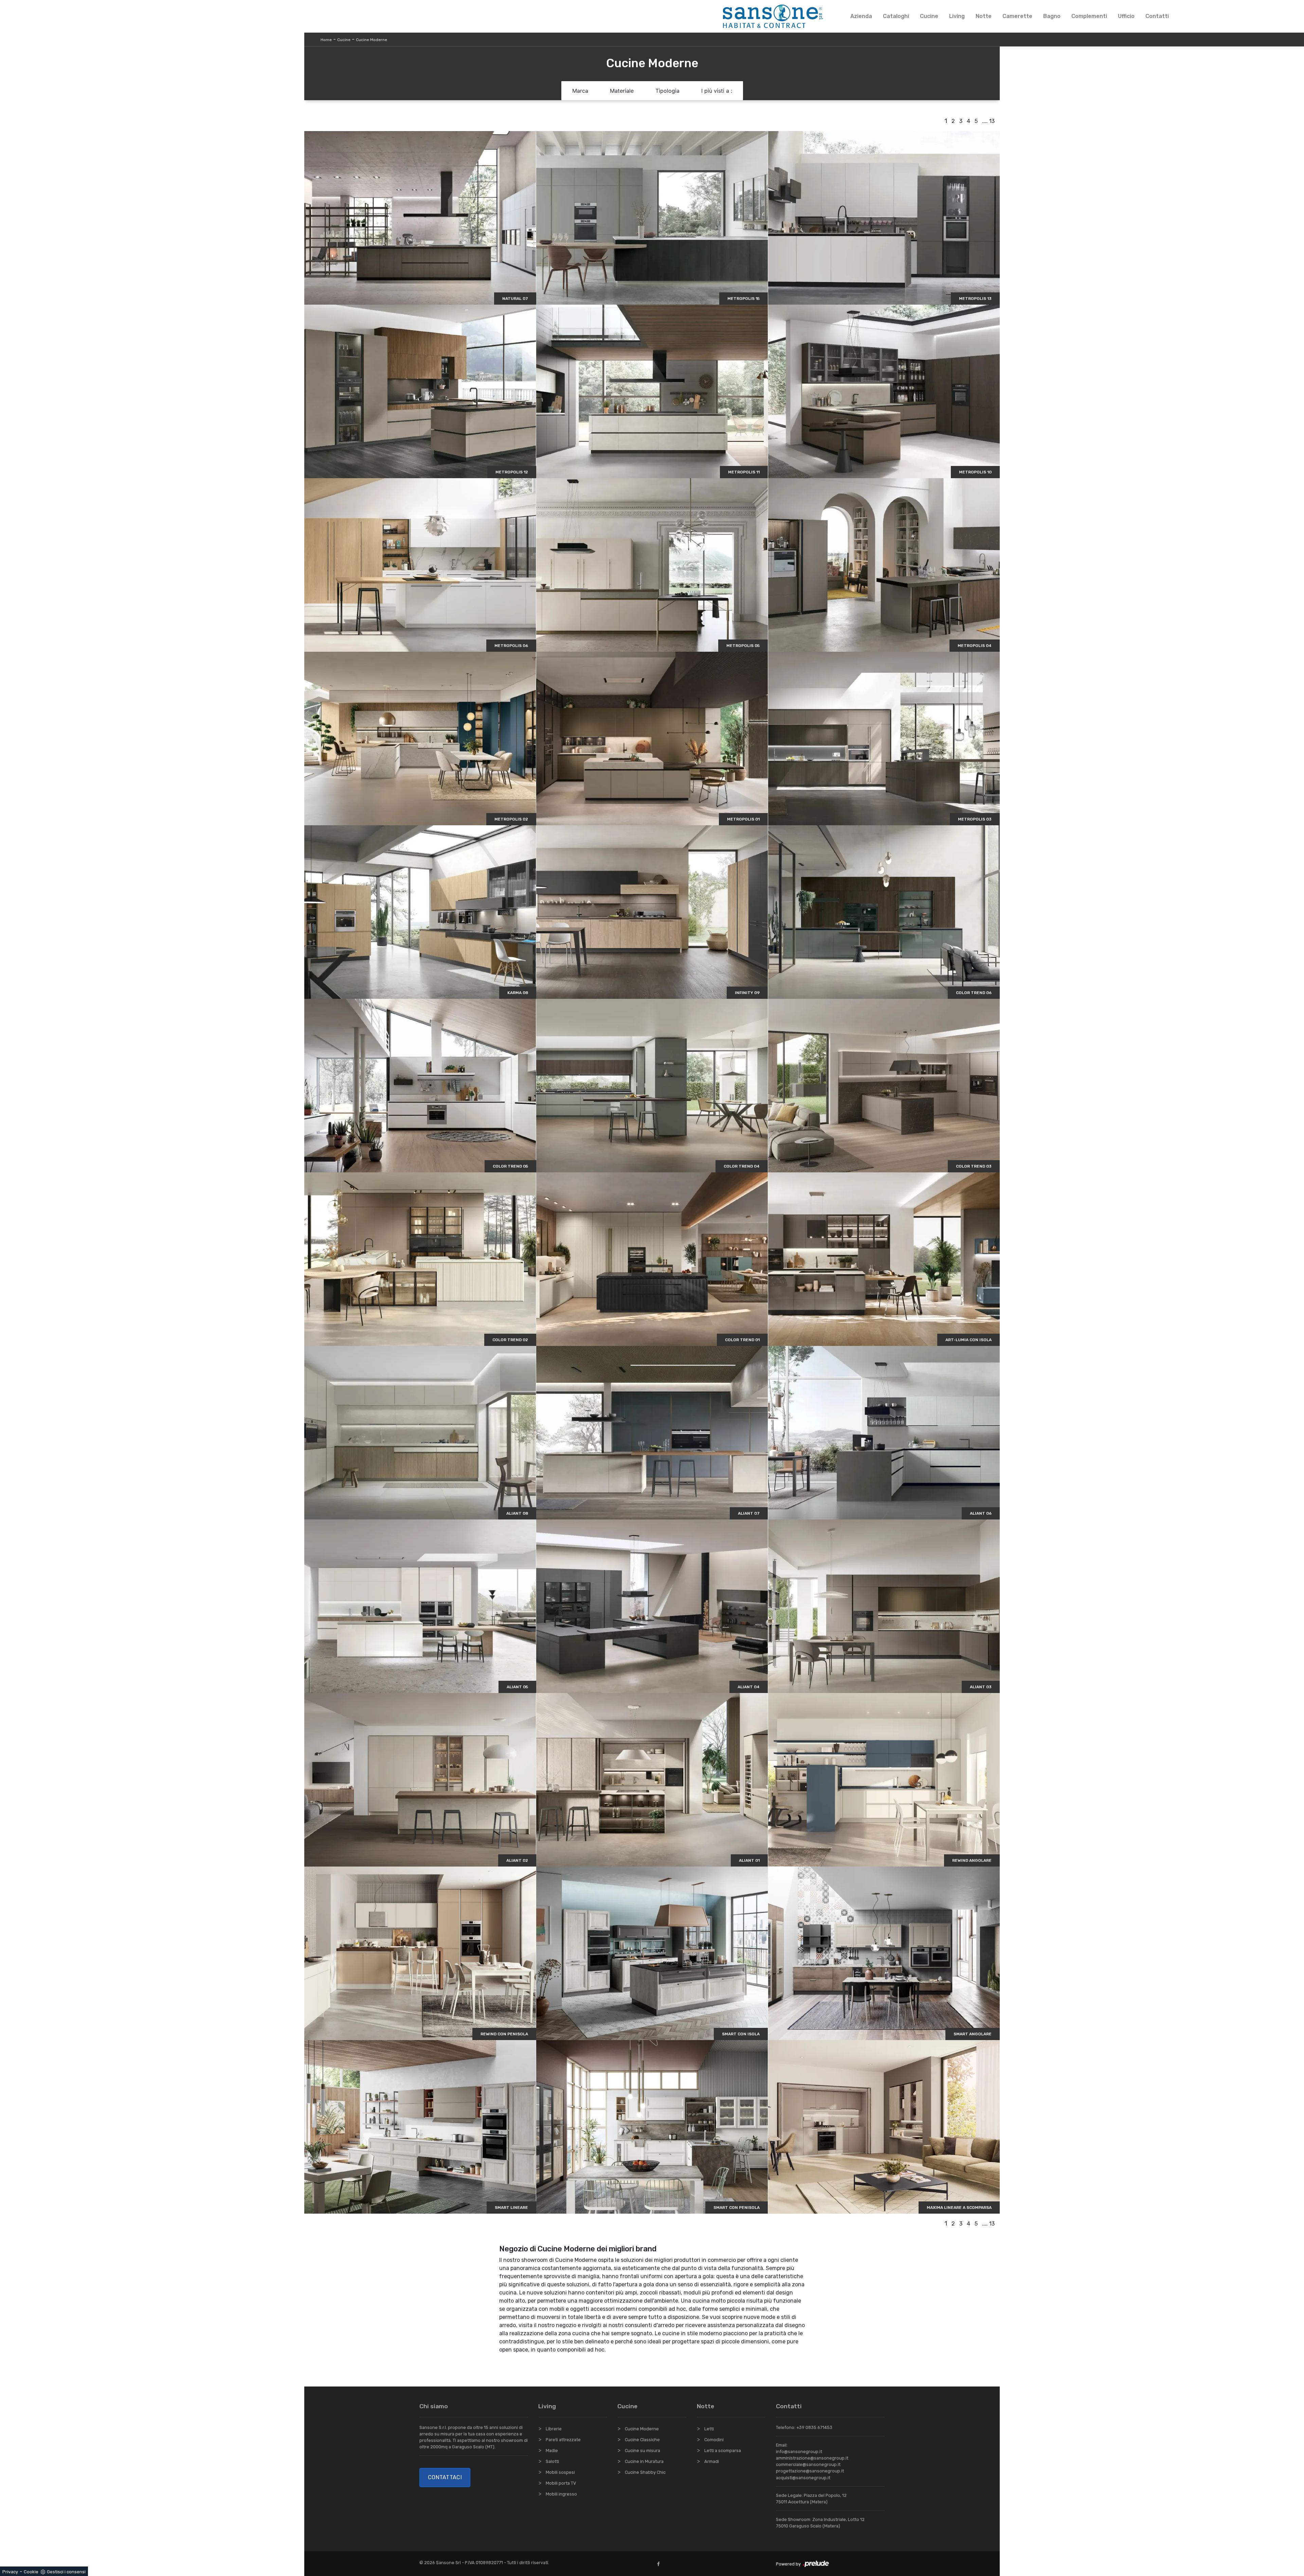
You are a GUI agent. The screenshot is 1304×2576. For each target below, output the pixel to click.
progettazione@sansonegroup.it (810, 2471)
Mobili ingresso (561, 2494)
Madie (552, 2451)
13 (992, 121)
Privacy (10, 2572)
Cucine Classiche (642, 2440)
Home (326, 40)
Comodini (714, 2440)
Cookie (31, 2572)
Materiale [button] (622, 91)
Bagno (1052, 16)
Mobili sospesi (560, 2472)
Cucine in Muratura (644, 2461)
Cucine (929, 16)
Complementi (1089, 16)
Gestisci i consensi (66, 2572)
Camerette (1017, 16)
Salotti (552, 2461)
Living (957, 16)
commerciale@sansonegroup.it (808, 2464)
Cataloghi (896, 16)
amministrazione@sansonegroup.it (812, 2458)
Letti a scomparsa (723, 2451)
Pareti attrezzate (563, 2440)
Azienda (861, 16)
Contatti (1157, 16)
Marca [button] (580, 91)
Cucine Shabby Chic (645, 2472)
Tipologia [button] (667, 91)
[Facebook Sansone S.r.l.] (660, 2564)
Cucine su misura (642, 2451)
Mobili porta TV (561, 2483)
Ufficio (1126, 16)
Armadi (712, 2461)
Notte (984, 16)
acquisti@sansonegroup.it (803, 2478)
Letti (709, 2429)
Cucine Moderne (372, 40)
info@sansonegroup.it (799, 2452)
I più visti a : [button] (717, 91)
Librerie (554, 2429)
